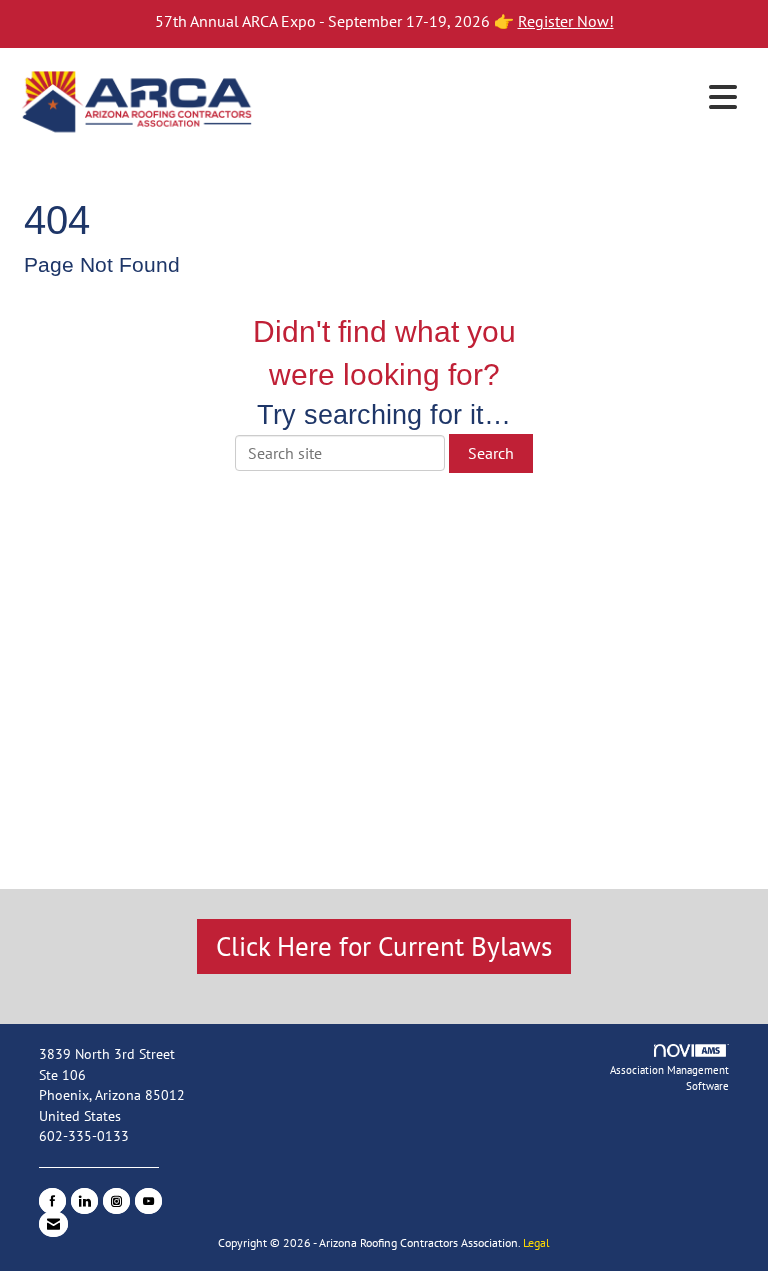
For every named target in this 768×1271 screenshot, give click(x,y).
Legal (536, 1242)
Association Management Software (669, 1078)
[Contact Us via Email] (53, 1224)
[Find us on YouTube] (148, 1201)
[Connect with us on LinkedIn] (84, 1201)
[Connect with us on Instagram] (116, 1201)
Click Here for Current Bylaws (384, 946)
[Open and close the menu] (503, 98)
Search (491, 453)
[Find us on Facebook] (52, 1201)
